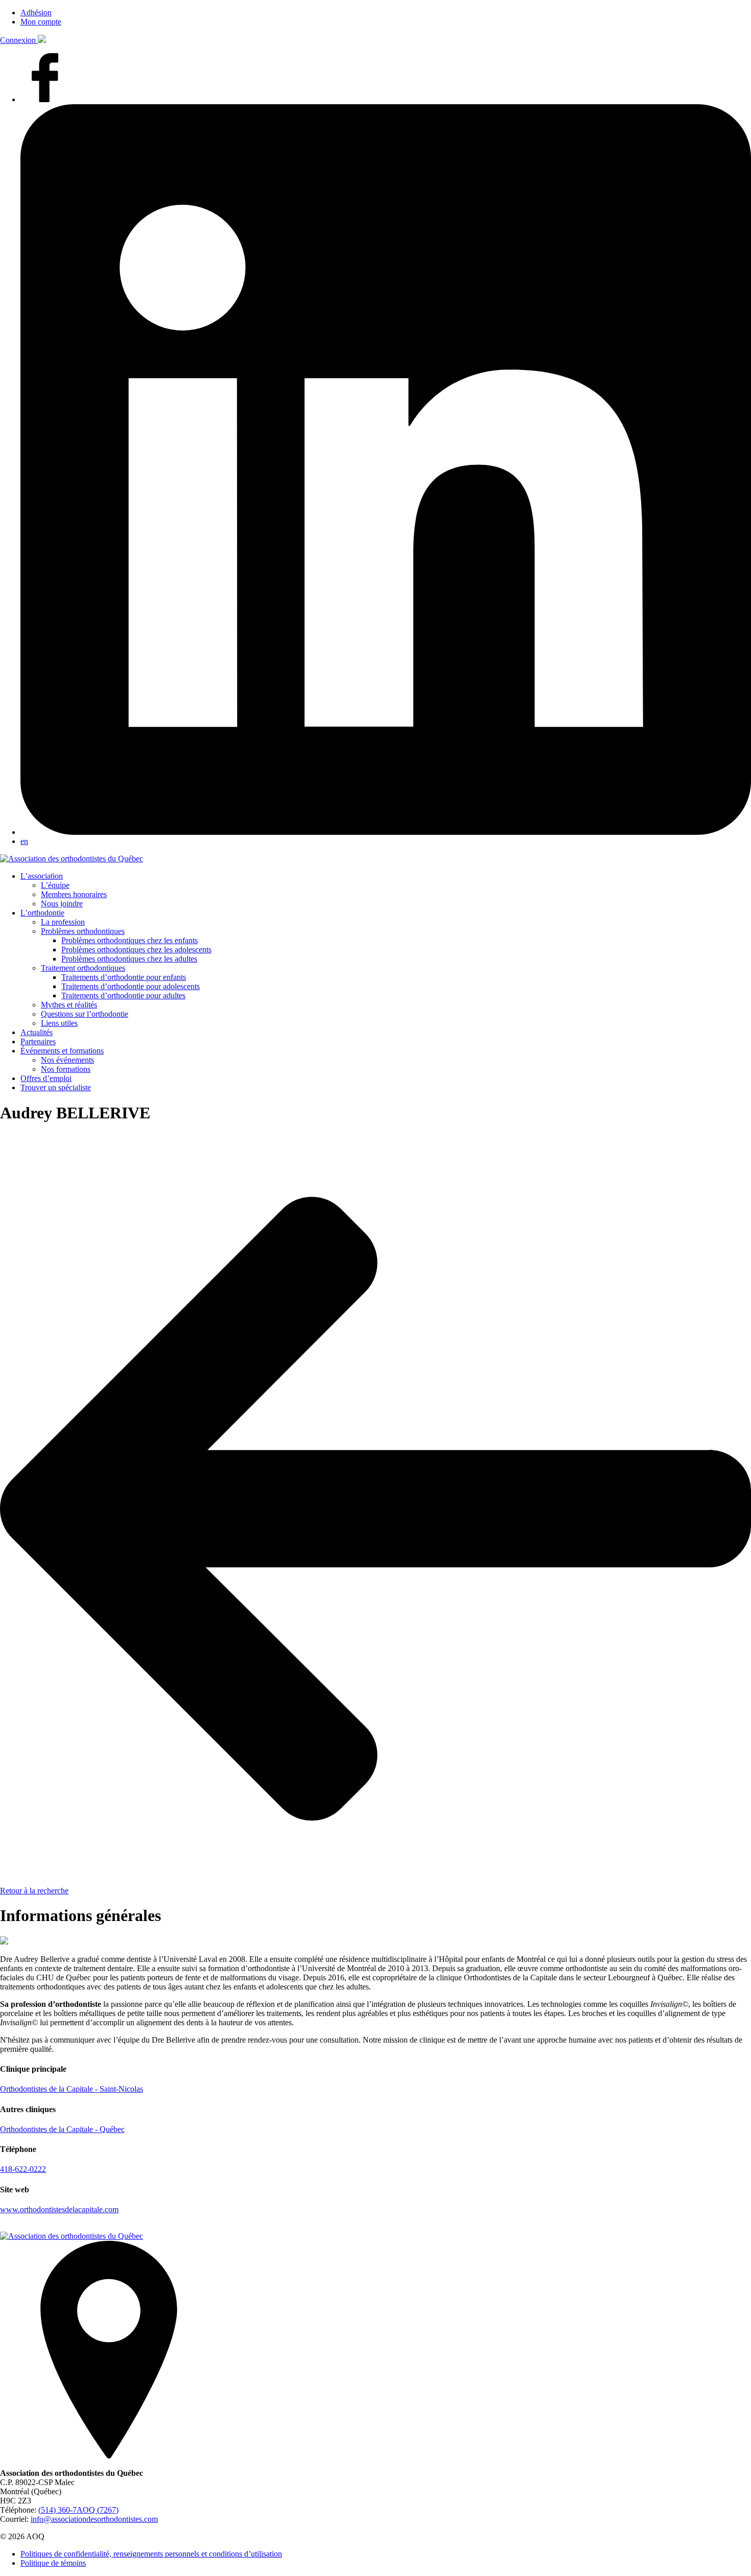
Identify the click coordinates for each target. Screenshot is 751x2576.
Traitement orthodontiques (83, 968)
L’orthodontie (42, 913)
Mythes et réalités (69, 1005)
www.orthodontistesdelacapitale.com (59, 2209)
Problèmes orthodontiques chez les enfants (130, 940)
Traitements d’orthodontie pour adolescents (131, 986)
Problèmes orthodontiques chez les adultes (129, 959)
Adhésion (36, 13)
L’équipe (55, 885)
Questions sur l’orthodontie (85, 1014)
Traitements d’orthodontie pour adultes (123, 996)
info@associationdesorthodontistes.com (94, 2519)
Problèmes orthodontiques (83, 931)
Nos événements (67, 1060)
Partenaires (38, 1041)
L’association (42, 876)
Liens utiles (59, 1023)
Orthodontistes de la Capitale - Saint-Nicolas (72, 2089)
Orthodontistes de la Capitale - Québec (62, 2129)
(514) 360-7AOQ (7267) (78, 2510)
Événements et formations (62, 1051)
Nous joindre (62, 904)
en (24, 841)
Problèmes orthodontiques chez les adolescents (136, 950)
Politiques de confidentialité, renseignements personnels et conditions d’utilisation (151, 2554)
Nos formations (66, 1069)
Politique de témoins (53, 2563)
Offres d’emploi (46, 1078)
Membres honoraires (74, 894)
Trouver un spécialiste (56, 1087)
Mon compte (41, 22)
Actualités (37, 1032)
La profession (63, 922)
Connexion (19, 40)
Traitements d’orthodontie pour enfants (124, 977)
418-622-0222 (23, 2169)
